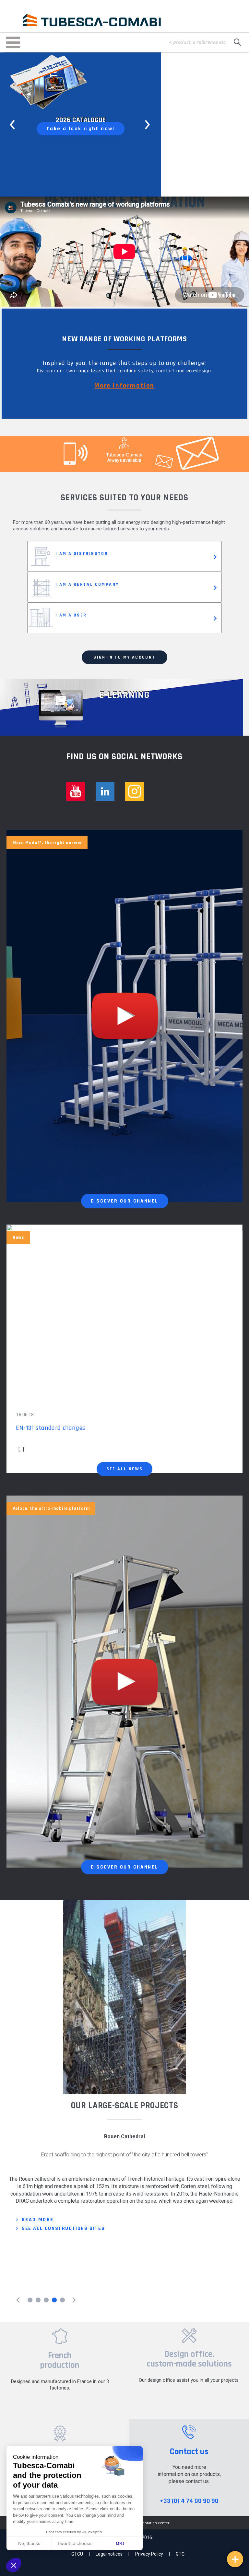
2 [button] (38, 2300)
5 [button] (62, 2300)
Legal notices (109, 2554)
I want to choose (75, 2543)
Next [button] (148, 125)
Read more (38, 2276)
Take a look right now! (81, 129)
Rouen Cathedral (124, 2136)
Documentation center (150, 2523)
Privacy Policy (149, 2554)
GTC (180, 2554)
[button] (14, 2565)
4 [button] (54, 2300)
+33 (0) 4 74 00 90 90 (189, 2501)
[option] (81, 124)
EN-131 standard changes (51, 1428)
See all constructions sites (63, 2285)
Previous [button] (13, 125)
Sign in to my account (124, 657)
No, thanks (29, 2543)
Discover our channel (125, 1201)
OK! (120, 2543)
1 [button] (30, 2300)
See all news (125, 1469)
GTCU (77, 2554)
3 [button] (46, 2300)
